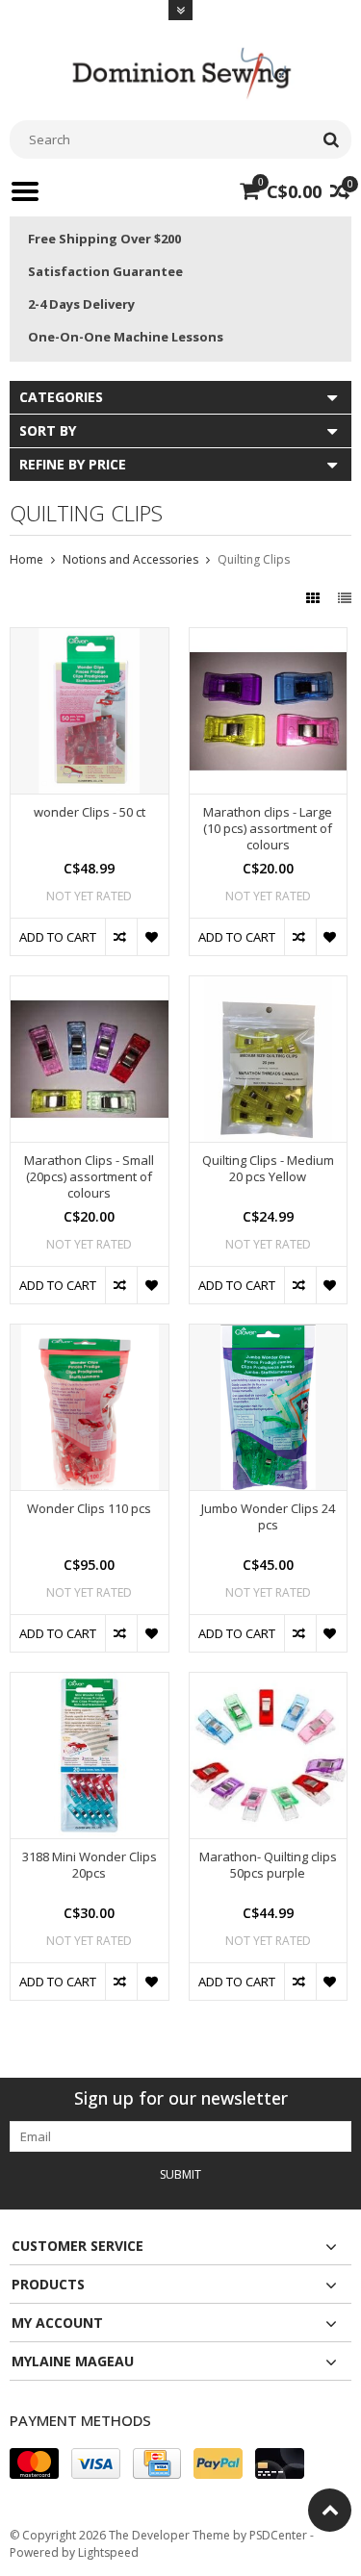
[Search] (331, 139)
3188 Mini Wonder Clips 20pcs (90, 1865)
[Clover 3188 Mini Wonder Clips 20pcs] (90, 1683)
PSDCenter (278, 2535)
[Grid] (315, 598)
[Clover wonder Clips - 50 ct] (90, 638)
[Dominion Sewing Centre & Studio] (181, 71)
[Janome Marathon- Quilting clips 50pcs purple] (269, 1683)
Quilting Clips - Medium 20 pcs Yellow (268, 1169)
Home (26, 559)
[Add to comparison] (121, 937)
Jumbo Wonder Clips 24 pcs (268, 1517)
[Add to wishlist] (153, 937)
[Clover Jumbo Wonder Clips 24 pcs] (269, 1335)
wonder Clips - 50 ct (90, 812)
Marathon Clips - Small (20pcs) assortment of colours (89, 1177)
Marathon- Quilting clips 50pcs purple (268, 1865)
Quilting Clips (254, 559)
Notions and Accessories (130, 559)
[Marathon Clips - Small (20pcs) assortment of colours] (90, 986)
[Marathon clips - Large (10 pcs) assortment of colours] (269, 638)
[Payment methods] (34, 2463)
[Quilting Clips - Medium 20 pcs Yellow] (269, 986)
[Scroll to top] (330, 2510)
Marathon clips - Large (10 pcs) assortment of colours (268, 829)
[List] (345, 598)
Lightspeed (108, 2552)
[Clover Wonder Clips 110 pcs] (90, 1335)
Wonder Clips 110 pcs (89, 1509)
